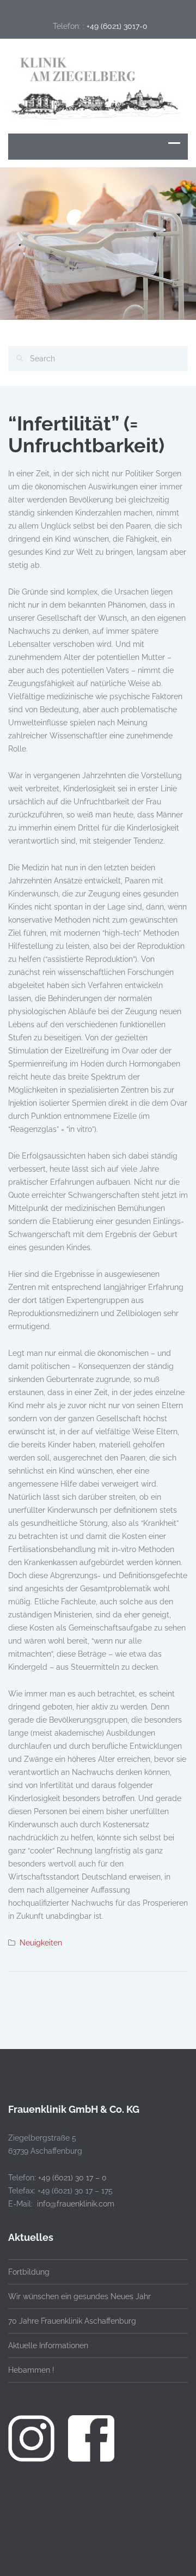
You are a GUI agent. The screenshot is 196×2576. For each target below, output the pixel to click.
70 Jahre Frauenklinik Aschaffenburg (72, 2321)
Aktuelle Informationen (48, 2345)
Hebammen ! (31, 2370)
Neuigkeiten (41, 1943)
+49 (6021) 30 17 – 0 (72, 2178)
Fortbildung (29, 2272)
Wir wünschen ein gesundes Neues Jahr (79, 2296)
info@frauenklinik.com (76, 2204)
